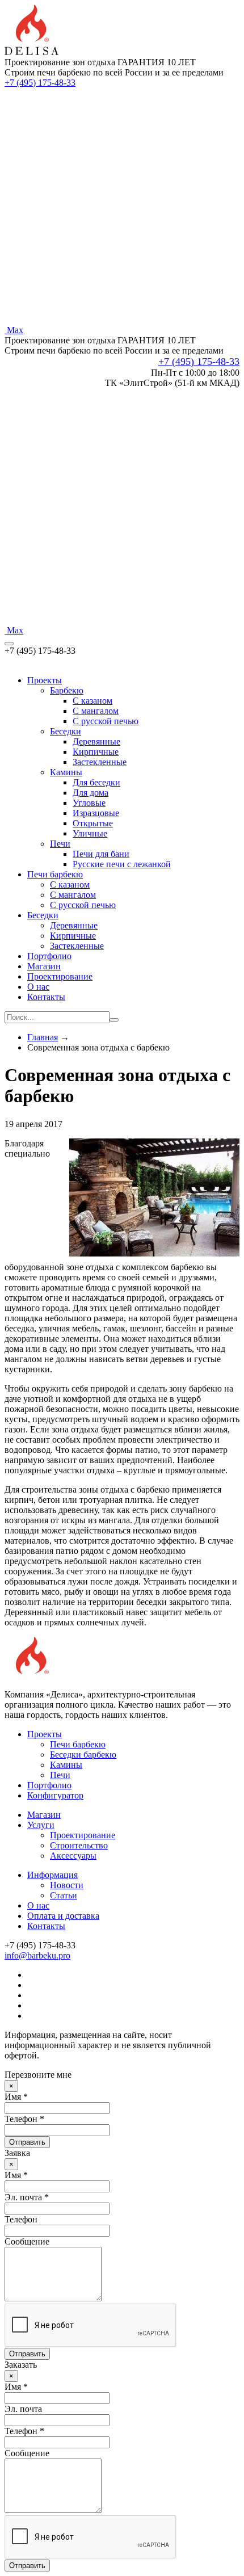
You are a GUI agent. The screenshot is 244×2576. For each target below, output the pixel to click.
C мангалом (96, 711)
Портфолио (49, 956)
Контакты (46, 997)
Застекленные (100, 762)
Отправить (27, 2142)
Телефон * (24, 2119)
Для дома (91, 793)
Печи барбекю (55, 874)
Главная (43, 1037)
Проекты (45, 680)
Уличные (90, 833)
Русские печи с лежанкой (122, 864)
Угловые (89, 803)
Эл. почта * (27, 2197)
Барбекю (67, 690)
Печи (60, 844)
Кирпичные (96, 752)
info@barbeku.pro (37, 1955)
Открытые (93, 823)
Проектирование (60, 976)
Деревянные (96, 741)
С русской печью (83, 905)
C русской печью (106, 721)
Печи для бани (101, 854)
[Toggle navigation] (9, 644)
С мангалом (73, 895)
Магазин (44, 966)
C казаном (92, 701)
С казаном (70, 884)
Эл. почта (23, 2409)
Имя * (16, 2097)
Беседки (66, 731)
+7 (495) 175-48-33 (40, 83)
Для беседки (96, 782)
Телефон (21, 2219)
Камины (66, 772)
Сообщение (27, 2241)
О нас (38, 987)
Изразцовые (96, 813)
